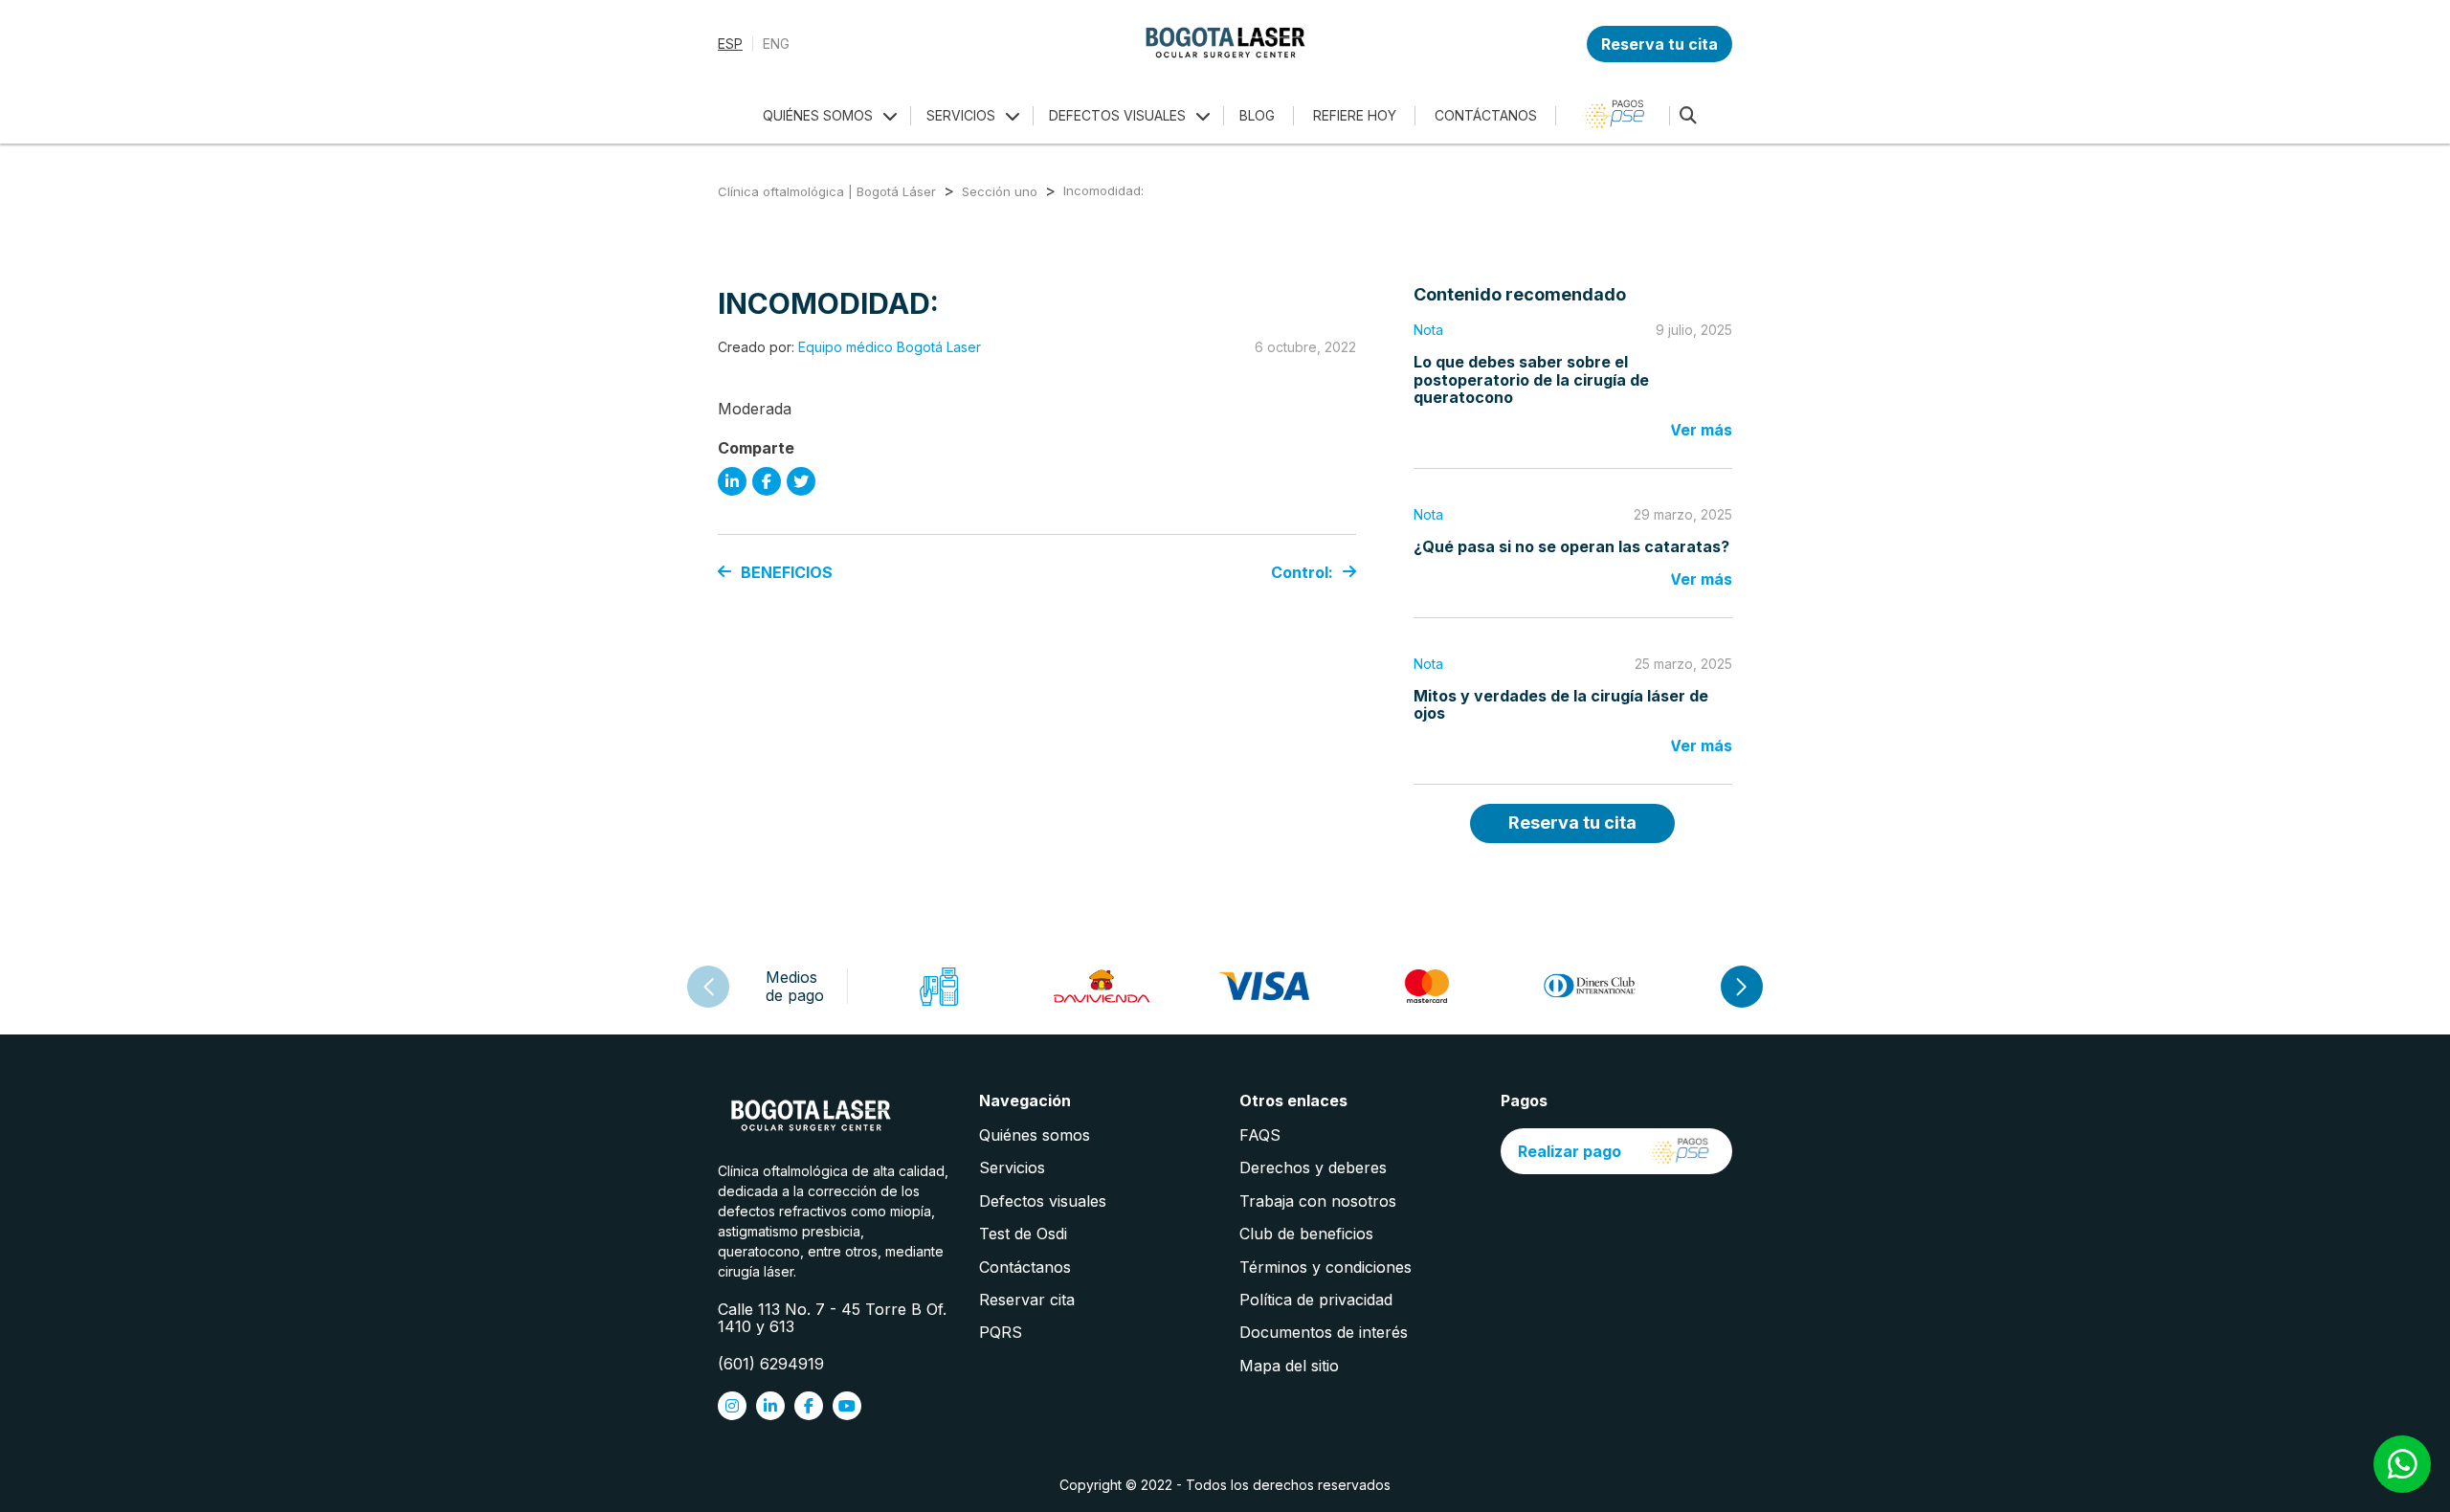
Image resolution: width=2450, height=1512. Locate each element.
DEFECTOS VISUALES (1117, 115)
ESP (730, 44)
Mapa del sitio (1289, 1366)
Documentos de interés (1324, 1332)
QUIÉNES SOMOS (818, 115)
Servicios (1012, 1167)
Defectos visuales (1043, 1201)
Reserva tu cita (1659, 44)
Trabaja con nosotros (1318, 1201)
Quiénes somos (1035, 1135)
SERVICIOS (961, 115)
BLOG (1257, 115)
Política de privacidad (1316, 1300)
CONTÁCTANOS (1486, 115)
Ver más (1701, 430)
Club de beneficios (1306, 1234)
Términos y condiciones (1325, 1267)
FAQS (1260, 1135)
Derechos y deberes (1313, 1167)
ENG (776, 44)
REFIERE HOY (1355, 115)
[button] (1742, 987)
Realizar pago (1570, 1151)
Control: (1302, 572)
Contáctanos (1025, 1267)
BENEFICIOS (787, 572)
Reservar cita (1027, 1300)
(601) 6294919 (771, 1364)
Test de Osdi (1023, 1234)
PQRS (1001, 1332)
